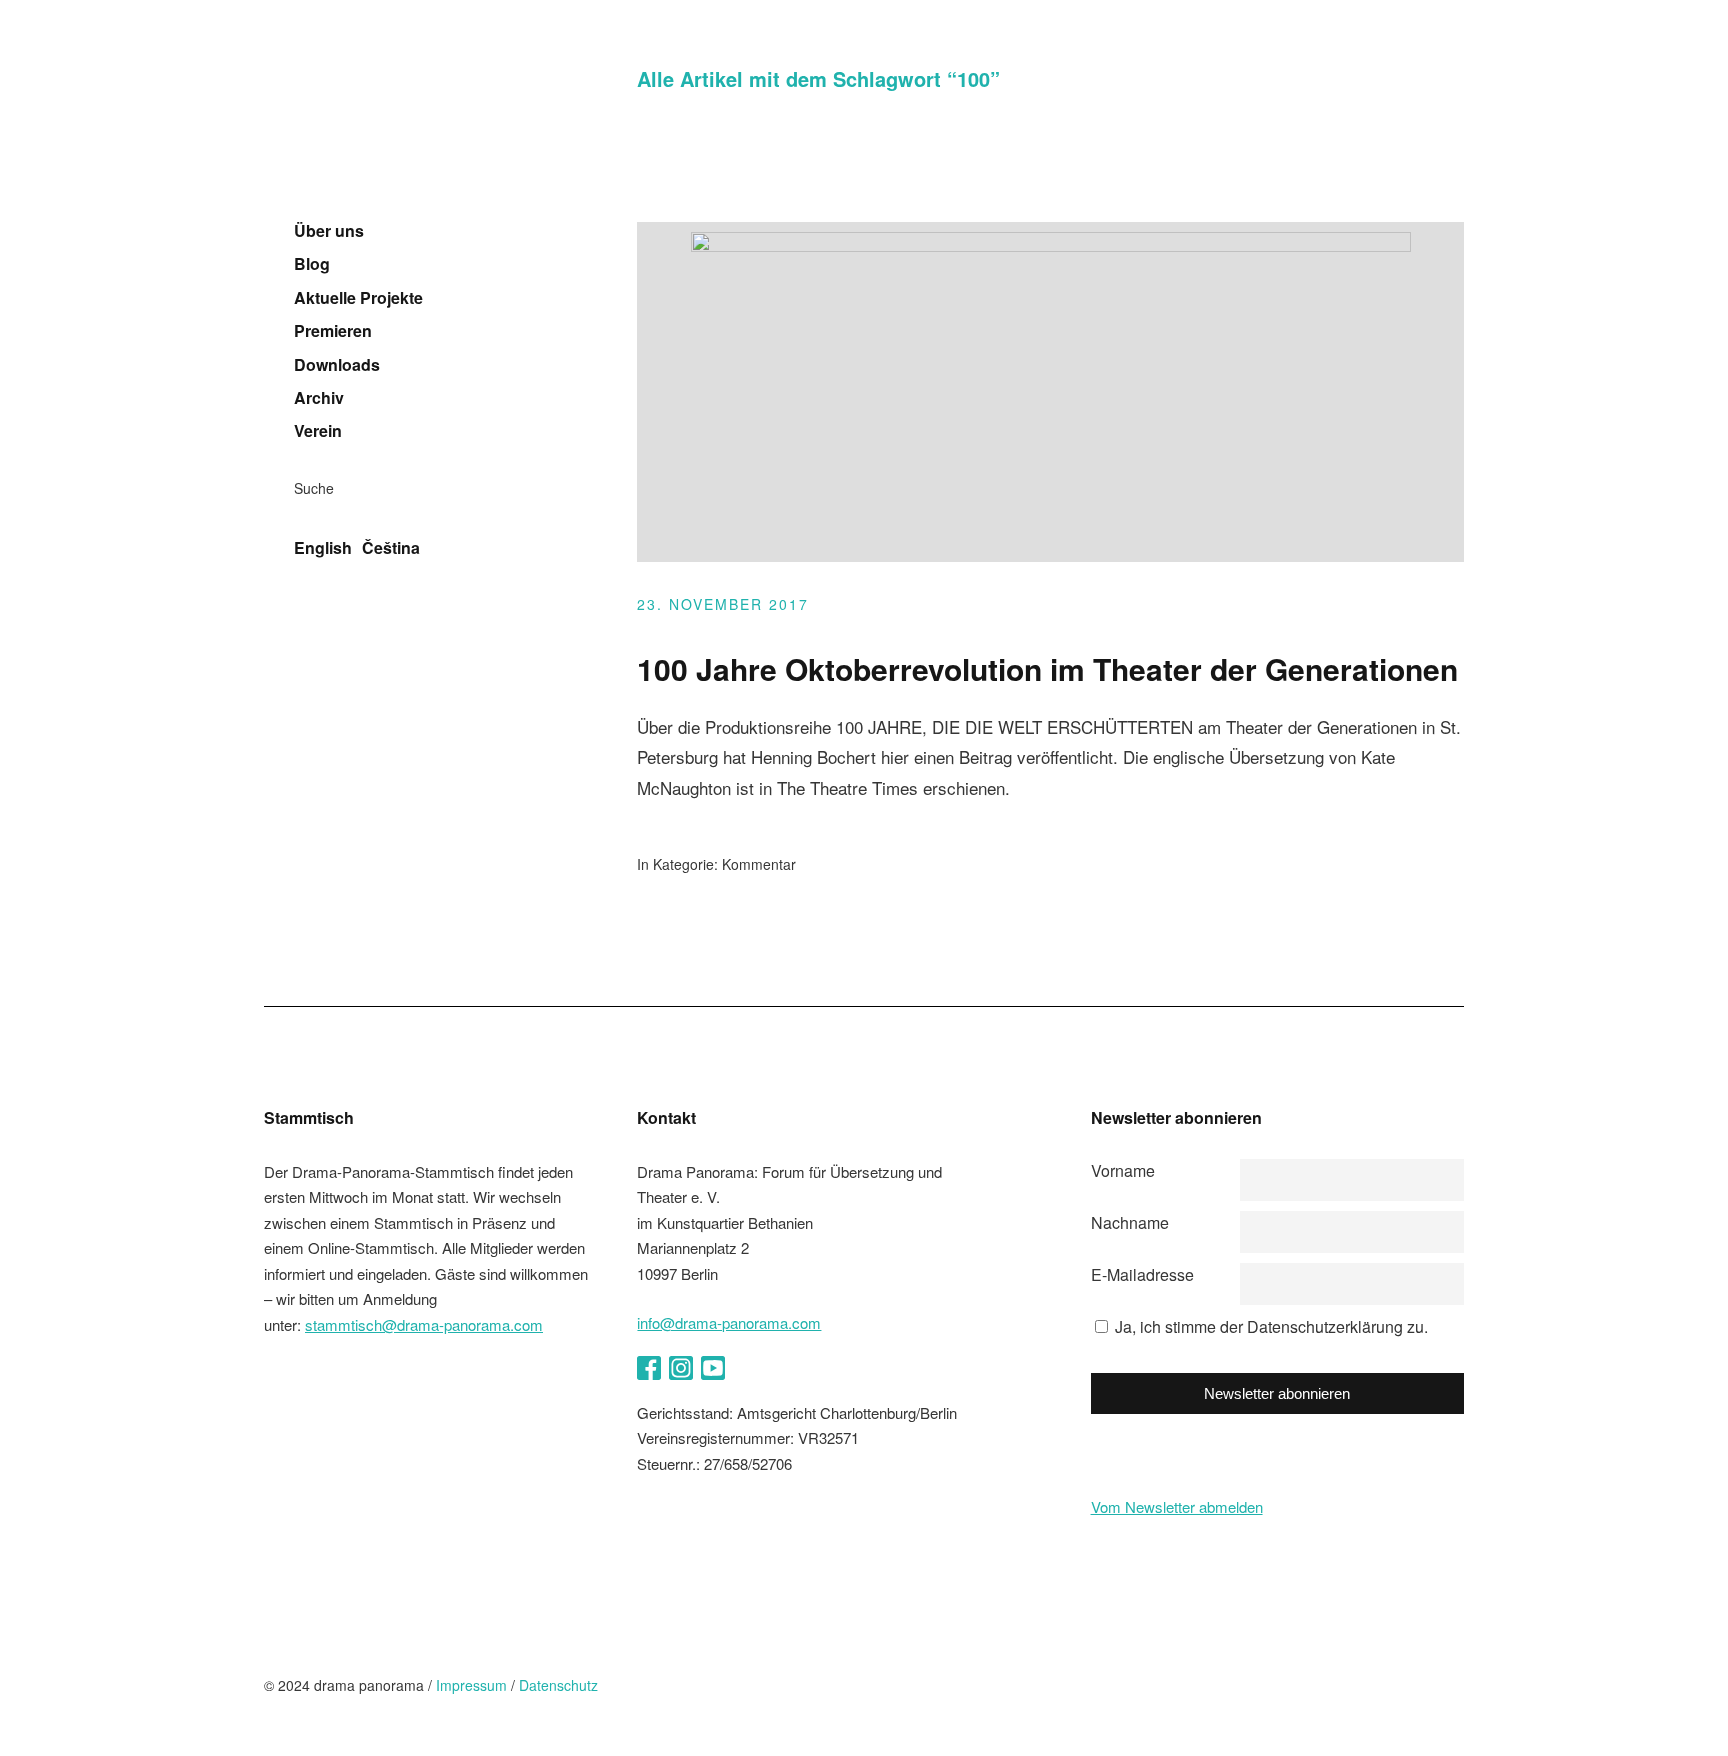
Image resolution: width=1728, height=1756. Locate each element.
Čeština (391, 548)
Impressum (471, 1685)
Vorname (1123, 1170)
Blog (312, 264)
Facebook (649, 1368)
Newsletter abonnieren (1277, 1393)
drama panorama (394, 124)
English (323, 548)
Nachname (1130, 1222)
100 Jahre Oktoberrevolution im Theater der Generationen (1047, 668)
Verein (318, 431)
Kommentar (759, 864)
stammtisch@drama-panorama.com (424, 1324)
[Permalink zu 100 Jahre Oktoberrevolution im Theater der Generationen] (1051, 245)
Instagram (681, 1368)
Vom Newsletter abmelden (1177, 1506)
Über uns (329, 231)
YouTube (713, 1368)
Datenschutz (558, 1685)
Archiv (319, 398)
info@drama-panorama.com (729, 1322)
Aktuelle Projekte (358, 298)
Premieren (333, 331)
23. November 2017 (723, 604)
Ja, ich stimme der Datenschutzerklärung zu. (1271, 1326)
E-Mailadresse (1142, 1274)
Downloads (337, 365)
